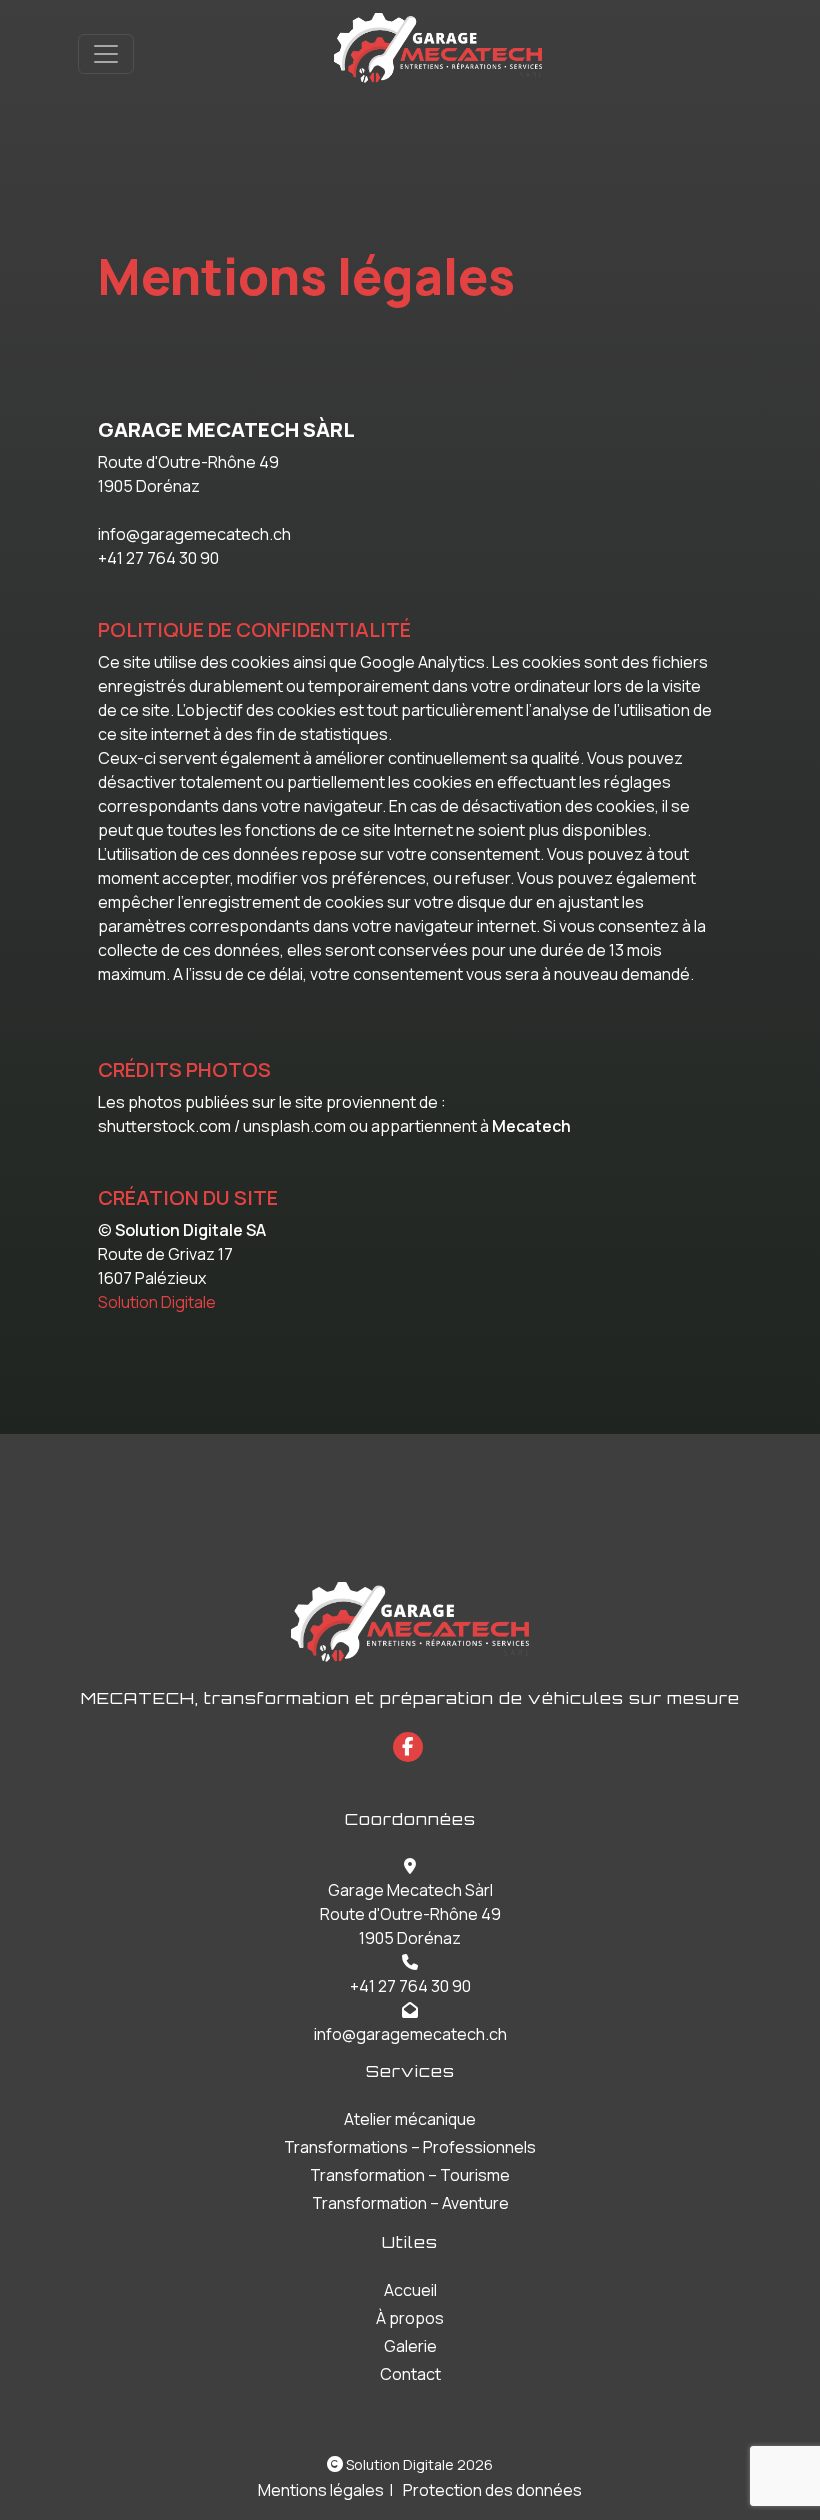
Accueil (410, 2290)
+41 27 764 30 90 (410, 1986)
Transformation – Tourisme (410, 2175)
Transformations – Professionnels (410, 2147)
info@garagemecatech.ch (410, 2034)
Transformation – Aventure (410, 2203)
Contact (410, 2374)
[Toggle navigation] (106, 54)
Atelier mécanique (410, 2119)
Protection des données (492, 2490)
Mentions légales (321, 2490)
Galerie (410, 2346)
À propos (410, 2318)
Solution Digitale (157, 1302)
